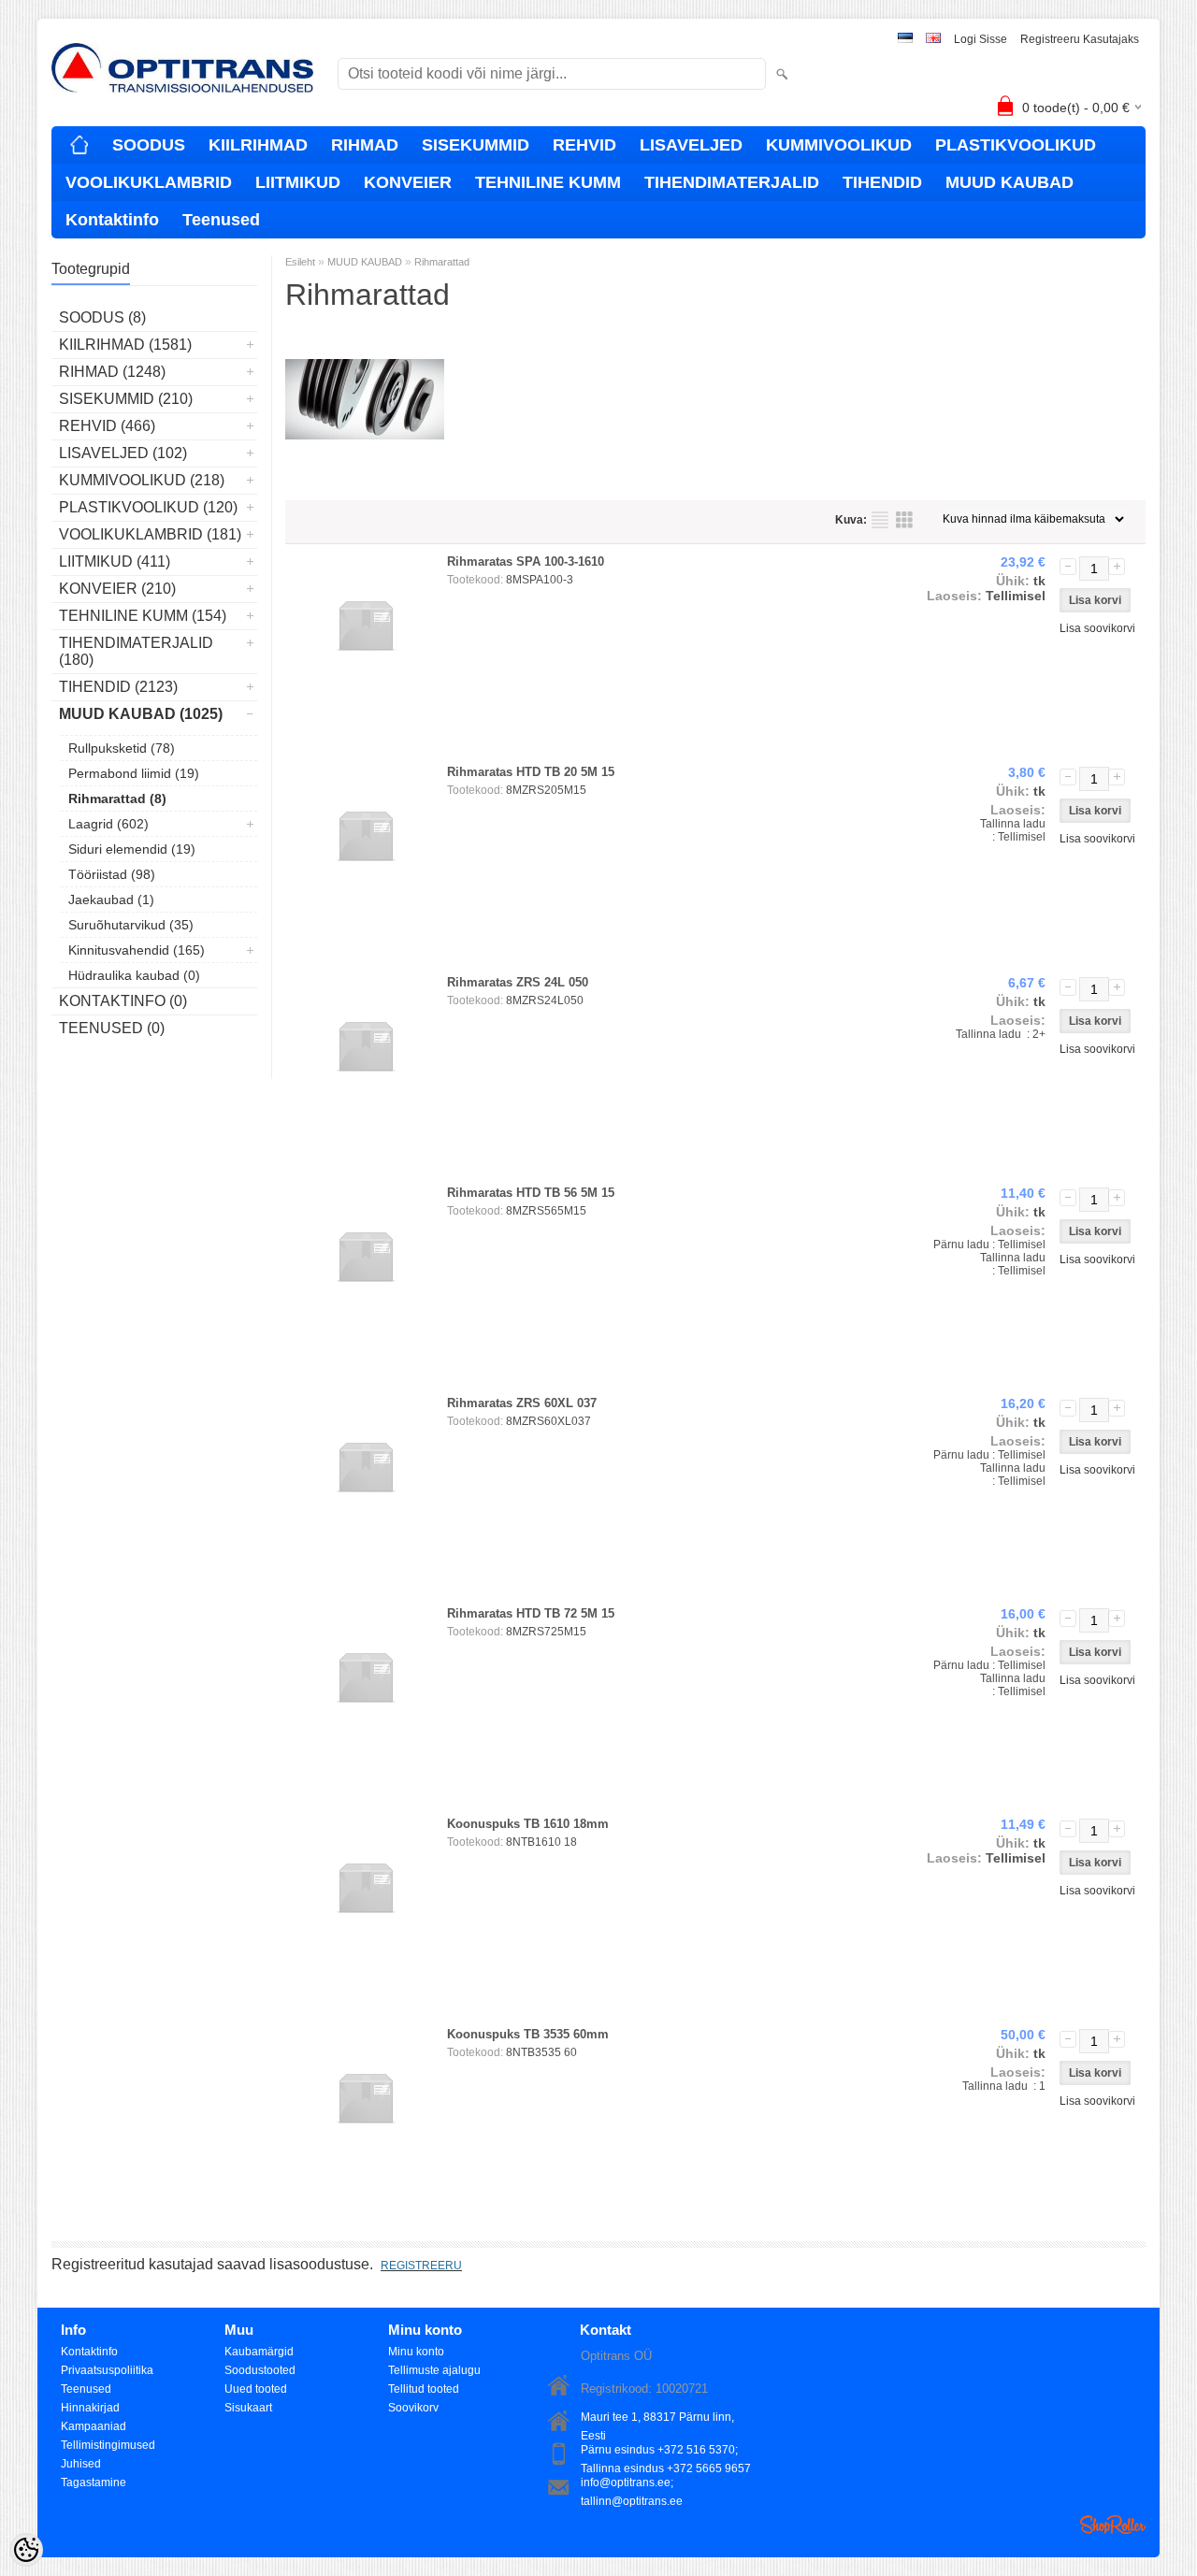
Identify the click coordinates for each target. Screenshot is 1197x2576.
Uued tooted (256, 2389)
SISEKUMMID (476, 145)
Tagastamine (94, 2482)
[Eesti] (905, 40)
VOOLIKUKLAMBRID (149, 182)
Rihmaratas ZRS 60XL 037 (522, 1403)
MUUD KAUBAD (1010, 182)
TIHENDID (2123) (118, 687)
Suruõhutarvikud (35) (131, 925)
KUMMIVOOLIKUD (839, 145)
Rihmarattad (442, 262)
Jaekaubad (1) (111, 899)
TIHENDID (882, 182)
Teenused (221, 220)
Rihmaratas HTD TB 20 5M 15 (531, 772)
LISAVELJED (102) (123, 453)
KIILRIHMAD (258, 145)
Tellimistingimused (108, 2445)
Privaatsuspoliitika (107, 2370)
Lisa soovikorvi (1097, 628)
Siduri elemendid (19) (132, 849)
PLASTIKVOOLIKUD (1016, 145)
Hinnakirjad (90, 2408)
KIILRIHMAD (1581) (125, 345)
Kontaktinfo (112, 220)
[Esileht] (79, 145)
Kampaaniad (94, 2426)
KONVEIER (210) (117, 589)
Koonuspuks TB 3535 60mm (528, 2034)
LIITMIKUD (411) (115, 561)
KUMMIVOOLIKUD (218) (142, 480)
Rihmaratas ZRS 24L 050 (518, 982)
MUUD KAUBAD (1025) (141, 714)
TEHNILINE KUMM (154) (143, 616)
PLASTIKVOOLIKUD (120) (148, 507)
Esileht (300, 262)
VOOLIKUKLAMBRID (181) (150, 534)
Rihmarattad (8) (117, 799)
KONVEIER (408, 182)
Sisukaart (248, 2408)
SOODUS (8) (102, 317)
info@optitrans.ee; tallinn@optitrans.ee (632, 2484)
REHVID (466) (107, 426)
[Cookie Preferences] (26, 2550)
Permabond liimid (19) (134, 773)
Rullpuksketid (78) (122, 748)
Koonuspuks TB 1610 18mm (528, 1824)
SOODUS (149, 145)
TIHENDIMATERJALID (732, 182)
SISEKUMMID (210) (126, 399)
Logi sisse (981, 39)
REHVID (584, 145)
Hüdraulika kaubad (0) (134, 975)
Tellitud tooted (424, 2389)
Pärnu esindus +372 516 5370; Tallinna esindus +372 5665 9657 (666, 2451)
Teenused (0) (112, 1028)
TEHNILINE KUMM (548, 182)
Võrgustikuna (904, 520)
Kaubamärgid (259, 2352)
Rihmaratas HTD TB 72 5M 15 (531, 1613)
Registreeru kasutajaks (1080, 39)
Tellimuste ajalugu (434, 2370)
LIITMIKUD (298, 182)
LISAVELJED (691, 145)
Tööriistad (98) (112, 874)
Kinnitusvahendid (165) (137, 950)
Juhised (81, 2464)
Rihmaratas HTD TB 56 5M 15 (531, 1193)
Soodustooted (260, 2370)
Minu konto (416, 2352)
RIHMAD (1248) (112, 372)
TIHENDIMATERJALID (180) (136, 651)
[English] (933, 40)
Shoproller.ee (1113, 2525)
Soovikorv (413, 2408)
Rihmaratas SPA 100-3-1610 (526, 561)
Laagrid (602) (108, 824)
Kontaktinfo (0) (123, 1001)
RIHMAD (365, 145)
